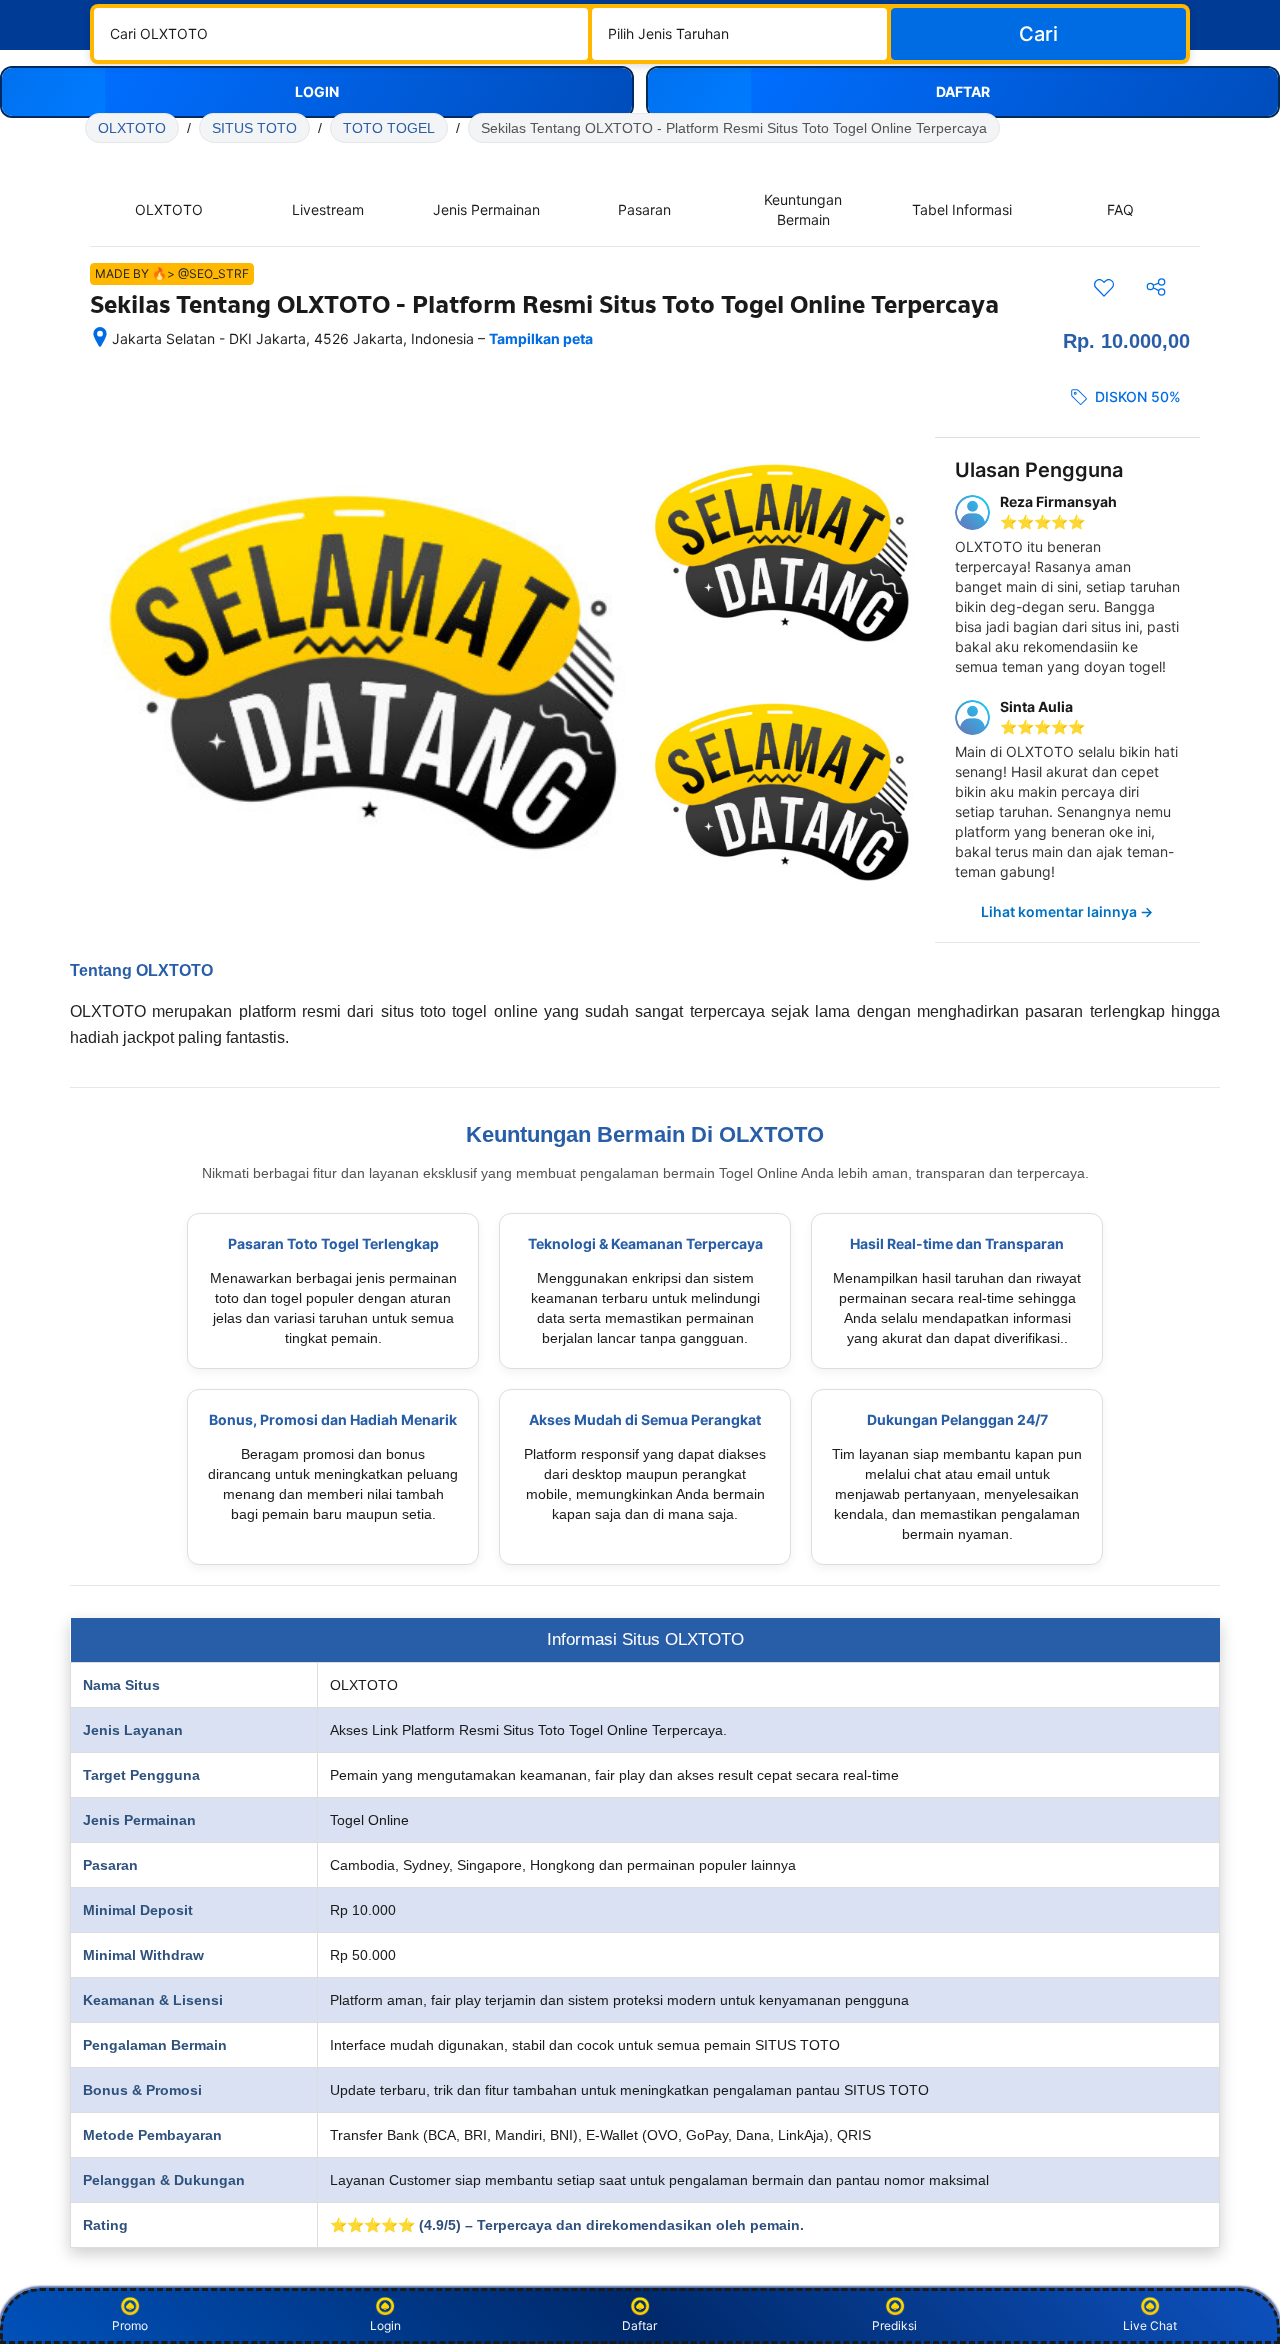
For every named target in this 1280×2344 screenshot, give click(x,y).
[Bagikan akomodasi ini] (1156, 287)
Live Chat (1150, 2325)
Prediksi (894, 2325)
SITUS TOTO (254, 128)
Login (385, 2325)
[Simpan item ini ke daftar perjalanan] (1104, 287)
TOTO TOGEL (389, 128)
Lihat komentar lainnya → (1067, 911)
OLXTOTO (132, 128)
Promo (130, 2325)
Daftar (639, 2325)
